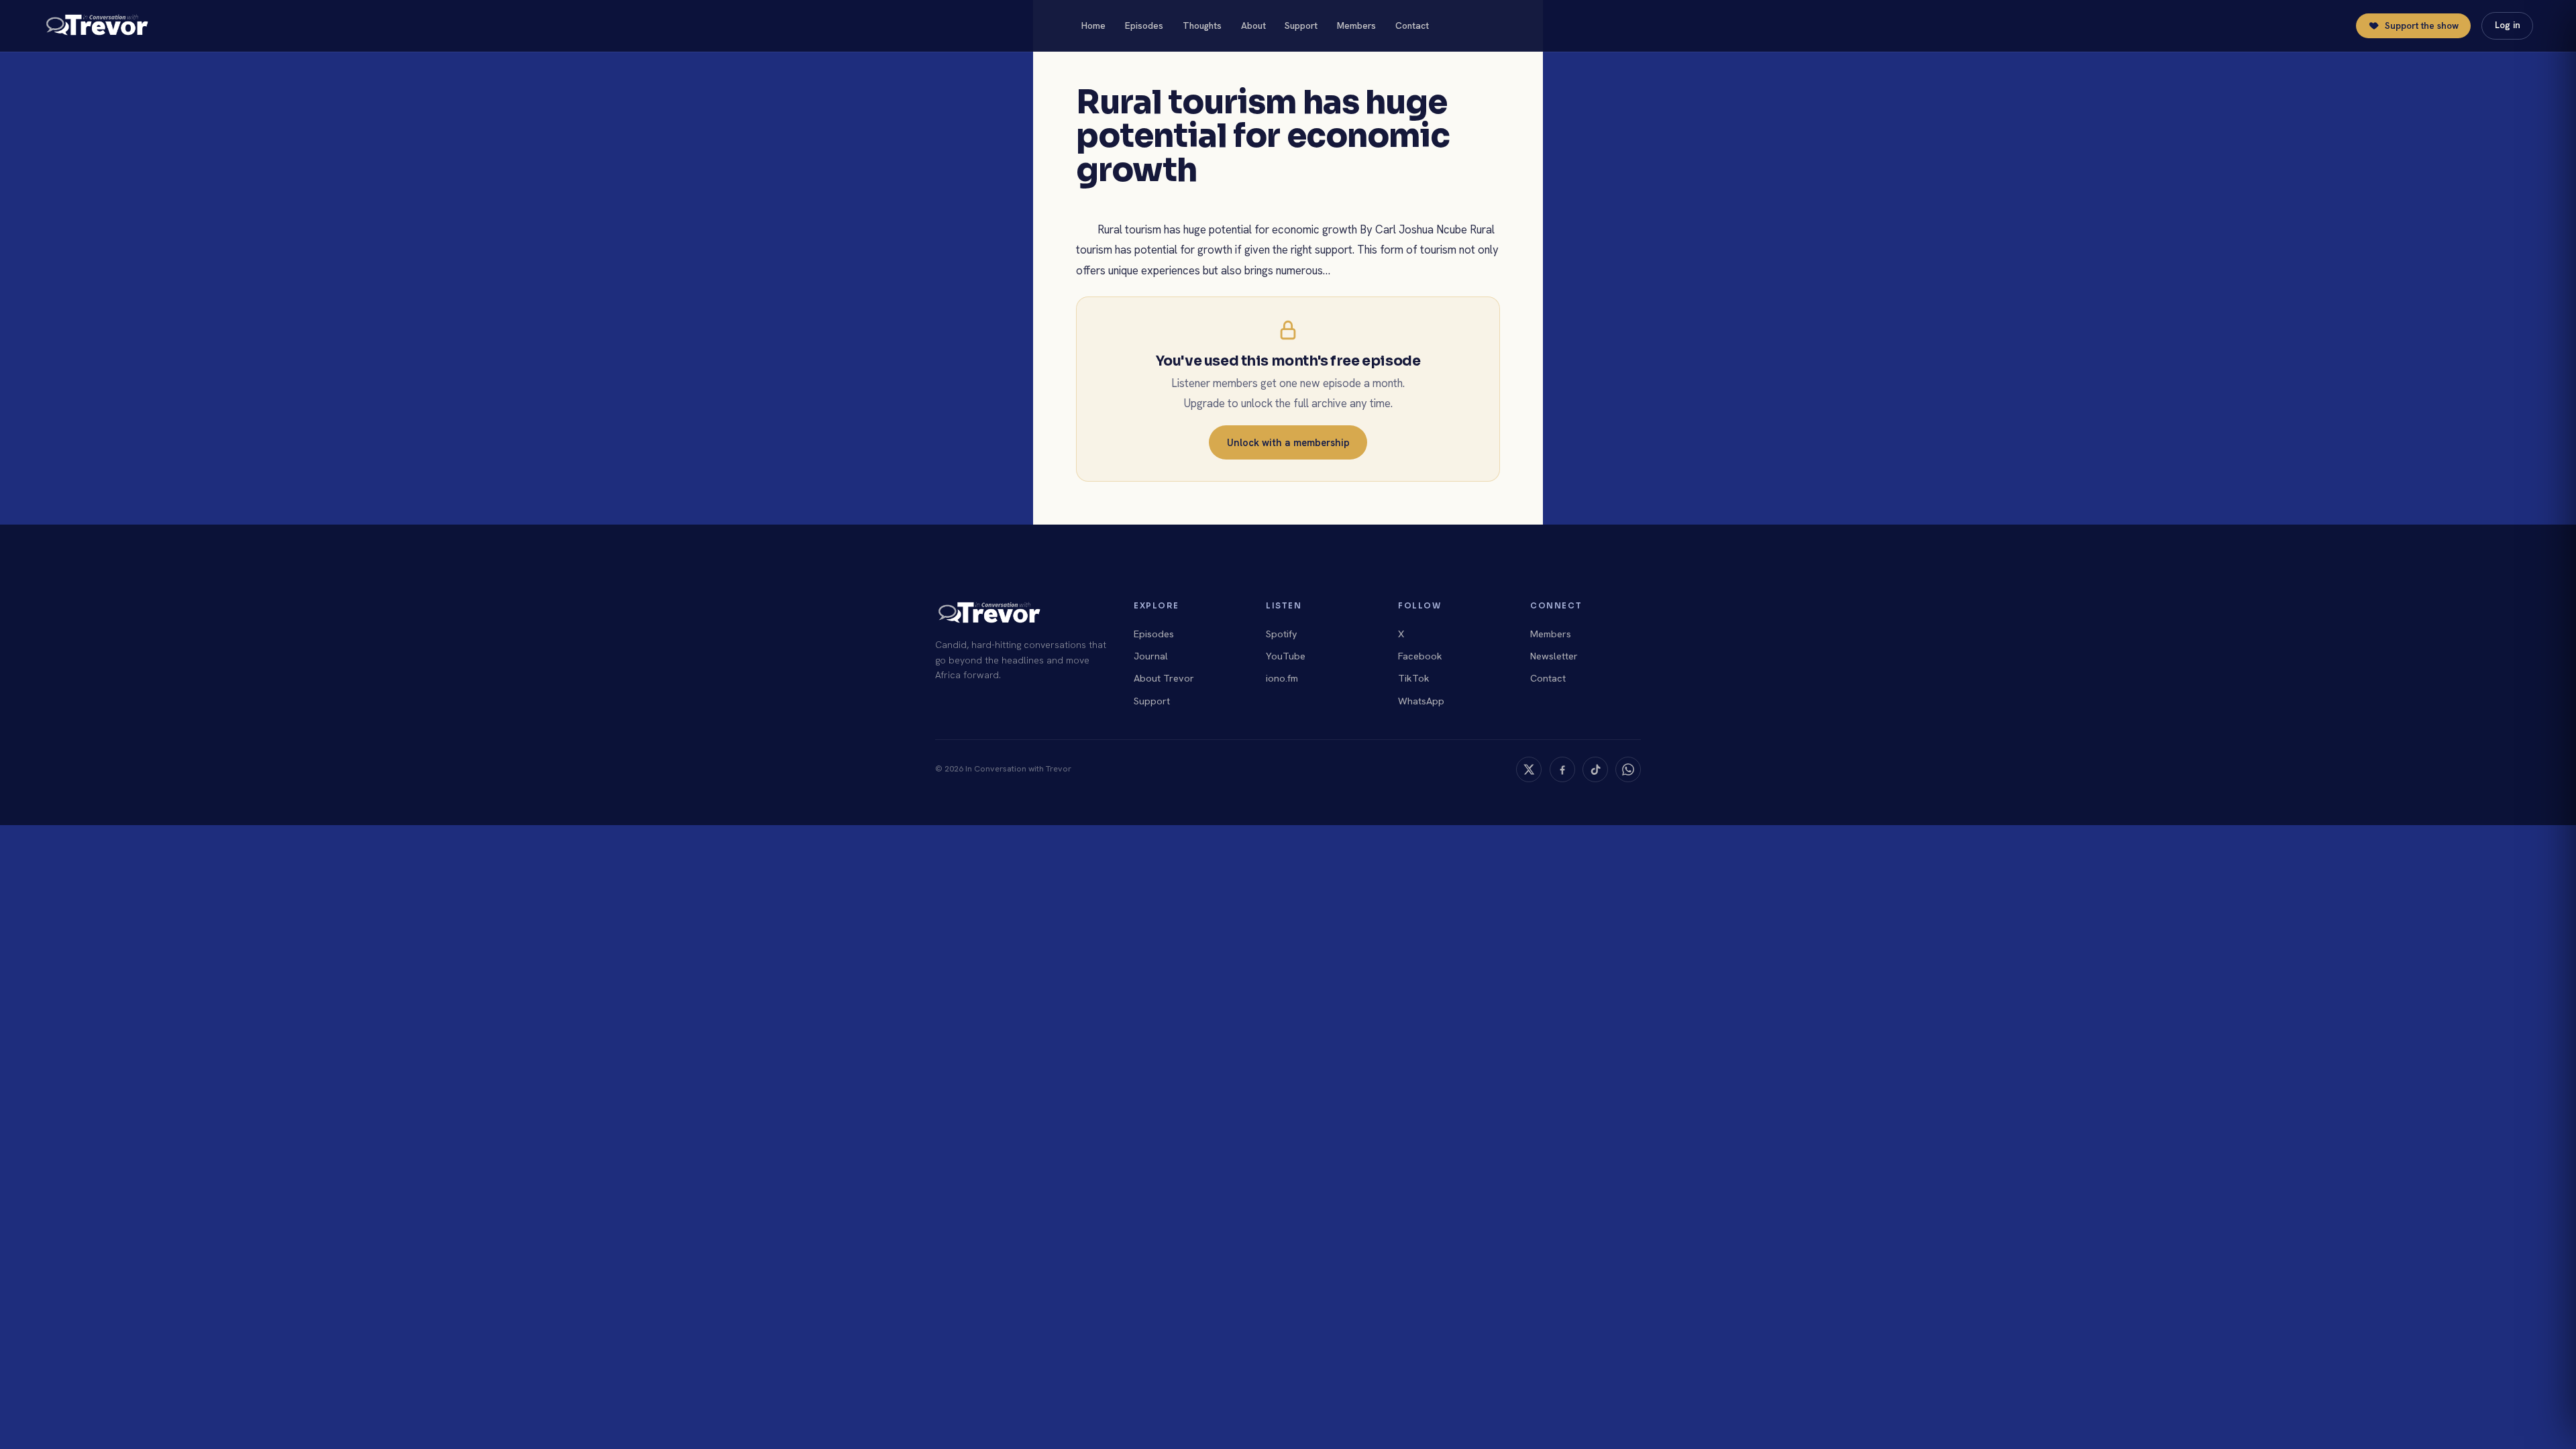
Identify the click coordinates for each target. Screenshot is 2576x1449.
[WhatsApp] (1628, 769)
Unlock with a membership (1288, 442)
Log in (2508, 25)
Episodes (1144, 25)
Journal (1151, 656)
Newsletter (1554, 656)
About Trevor (1164, 678)
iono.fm (1282, 678)
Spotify (1282, 634)
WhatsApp (1421, 701)
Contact (1412, 25)
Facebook (1420, 656)
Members (1356, 25)
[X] (1529, 769)
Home (1093, 25)
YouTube (1286, 656)
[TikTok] (1595, 769)
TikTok (1414, 678)
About (1253, 25)
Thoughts (1202, 25)
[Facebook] (1562, 769)
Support (1301, 25)
